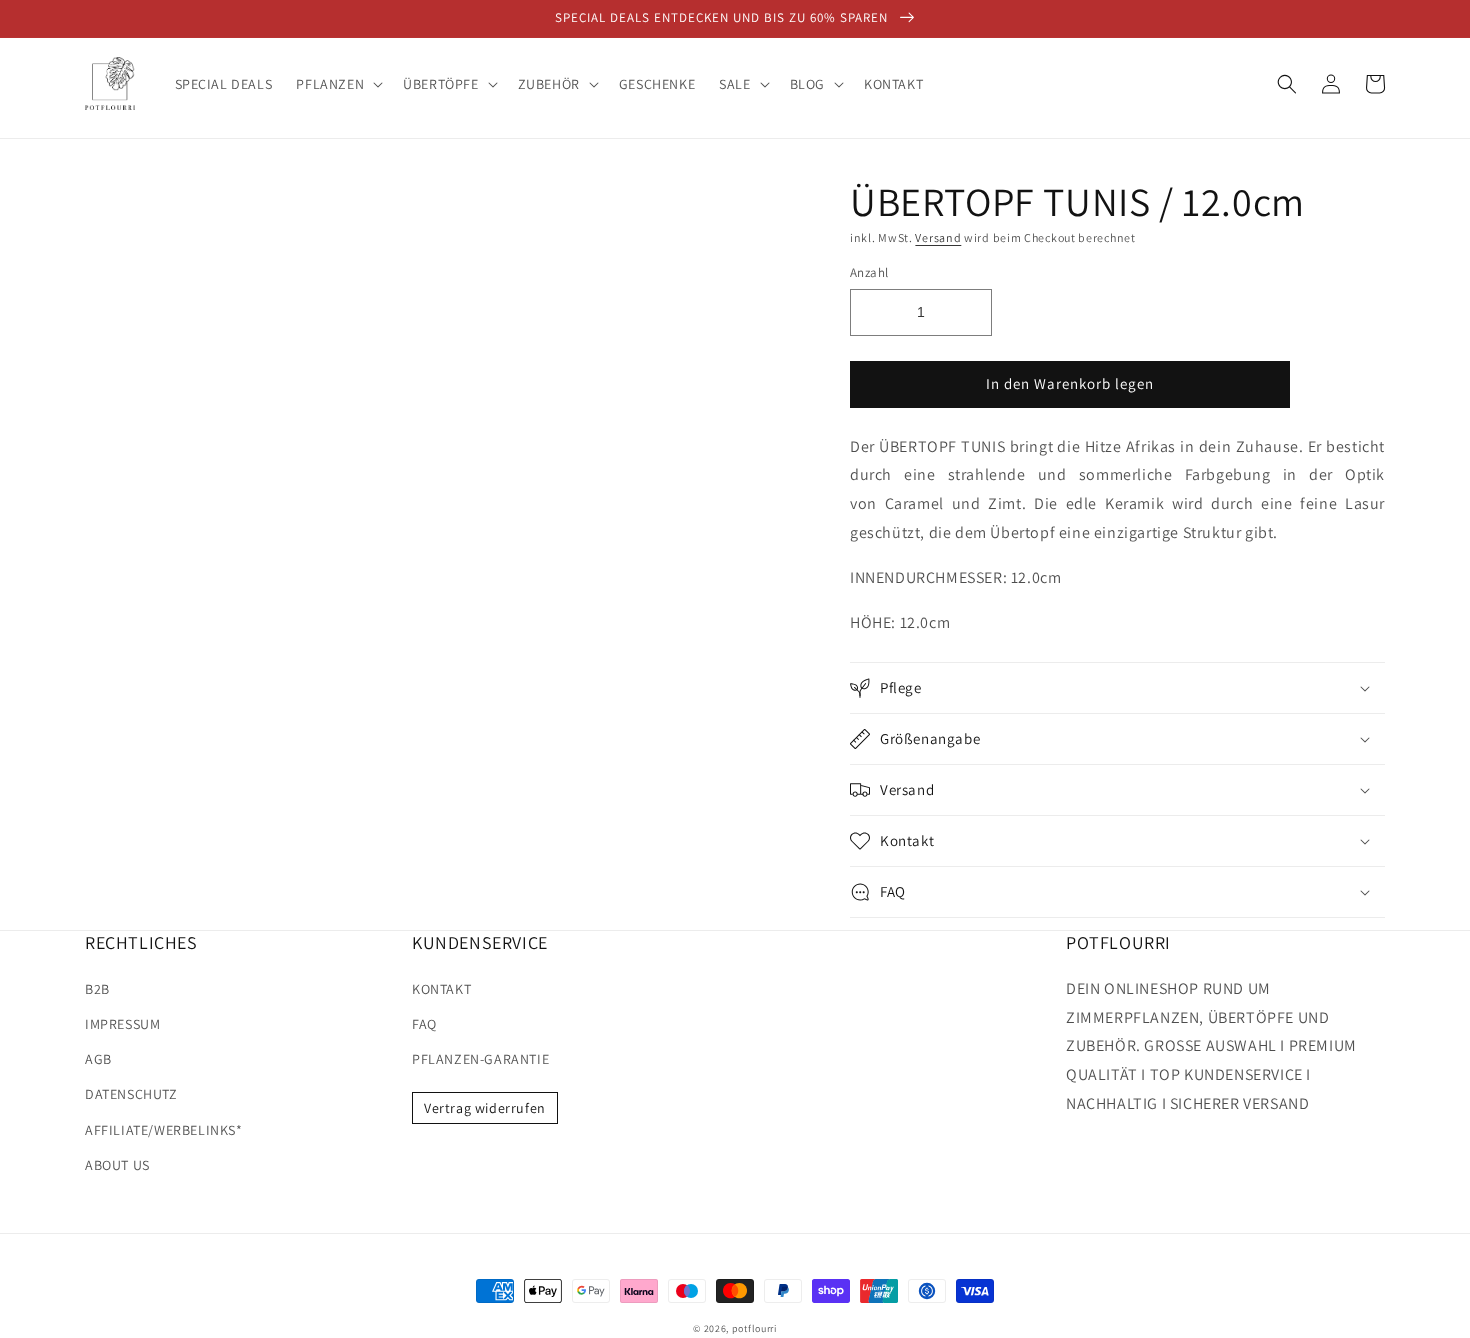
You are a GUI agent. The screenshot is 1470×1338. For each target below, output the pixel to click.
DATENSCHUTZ (131, 1094)
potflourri (754, 1328)
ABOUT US (117, 1165)
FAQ (424, 1024)
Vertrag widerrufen (485, 1108)
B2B (97, 989)
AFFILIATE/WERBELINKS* (164, 1130)
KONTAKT (441, 989)
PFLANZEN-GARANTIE (480, 1059)
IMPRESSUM (122, 1024)
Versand (938, 237)
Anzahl (869, 272)
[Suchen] (1287, 84)
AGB (98, 1059)
